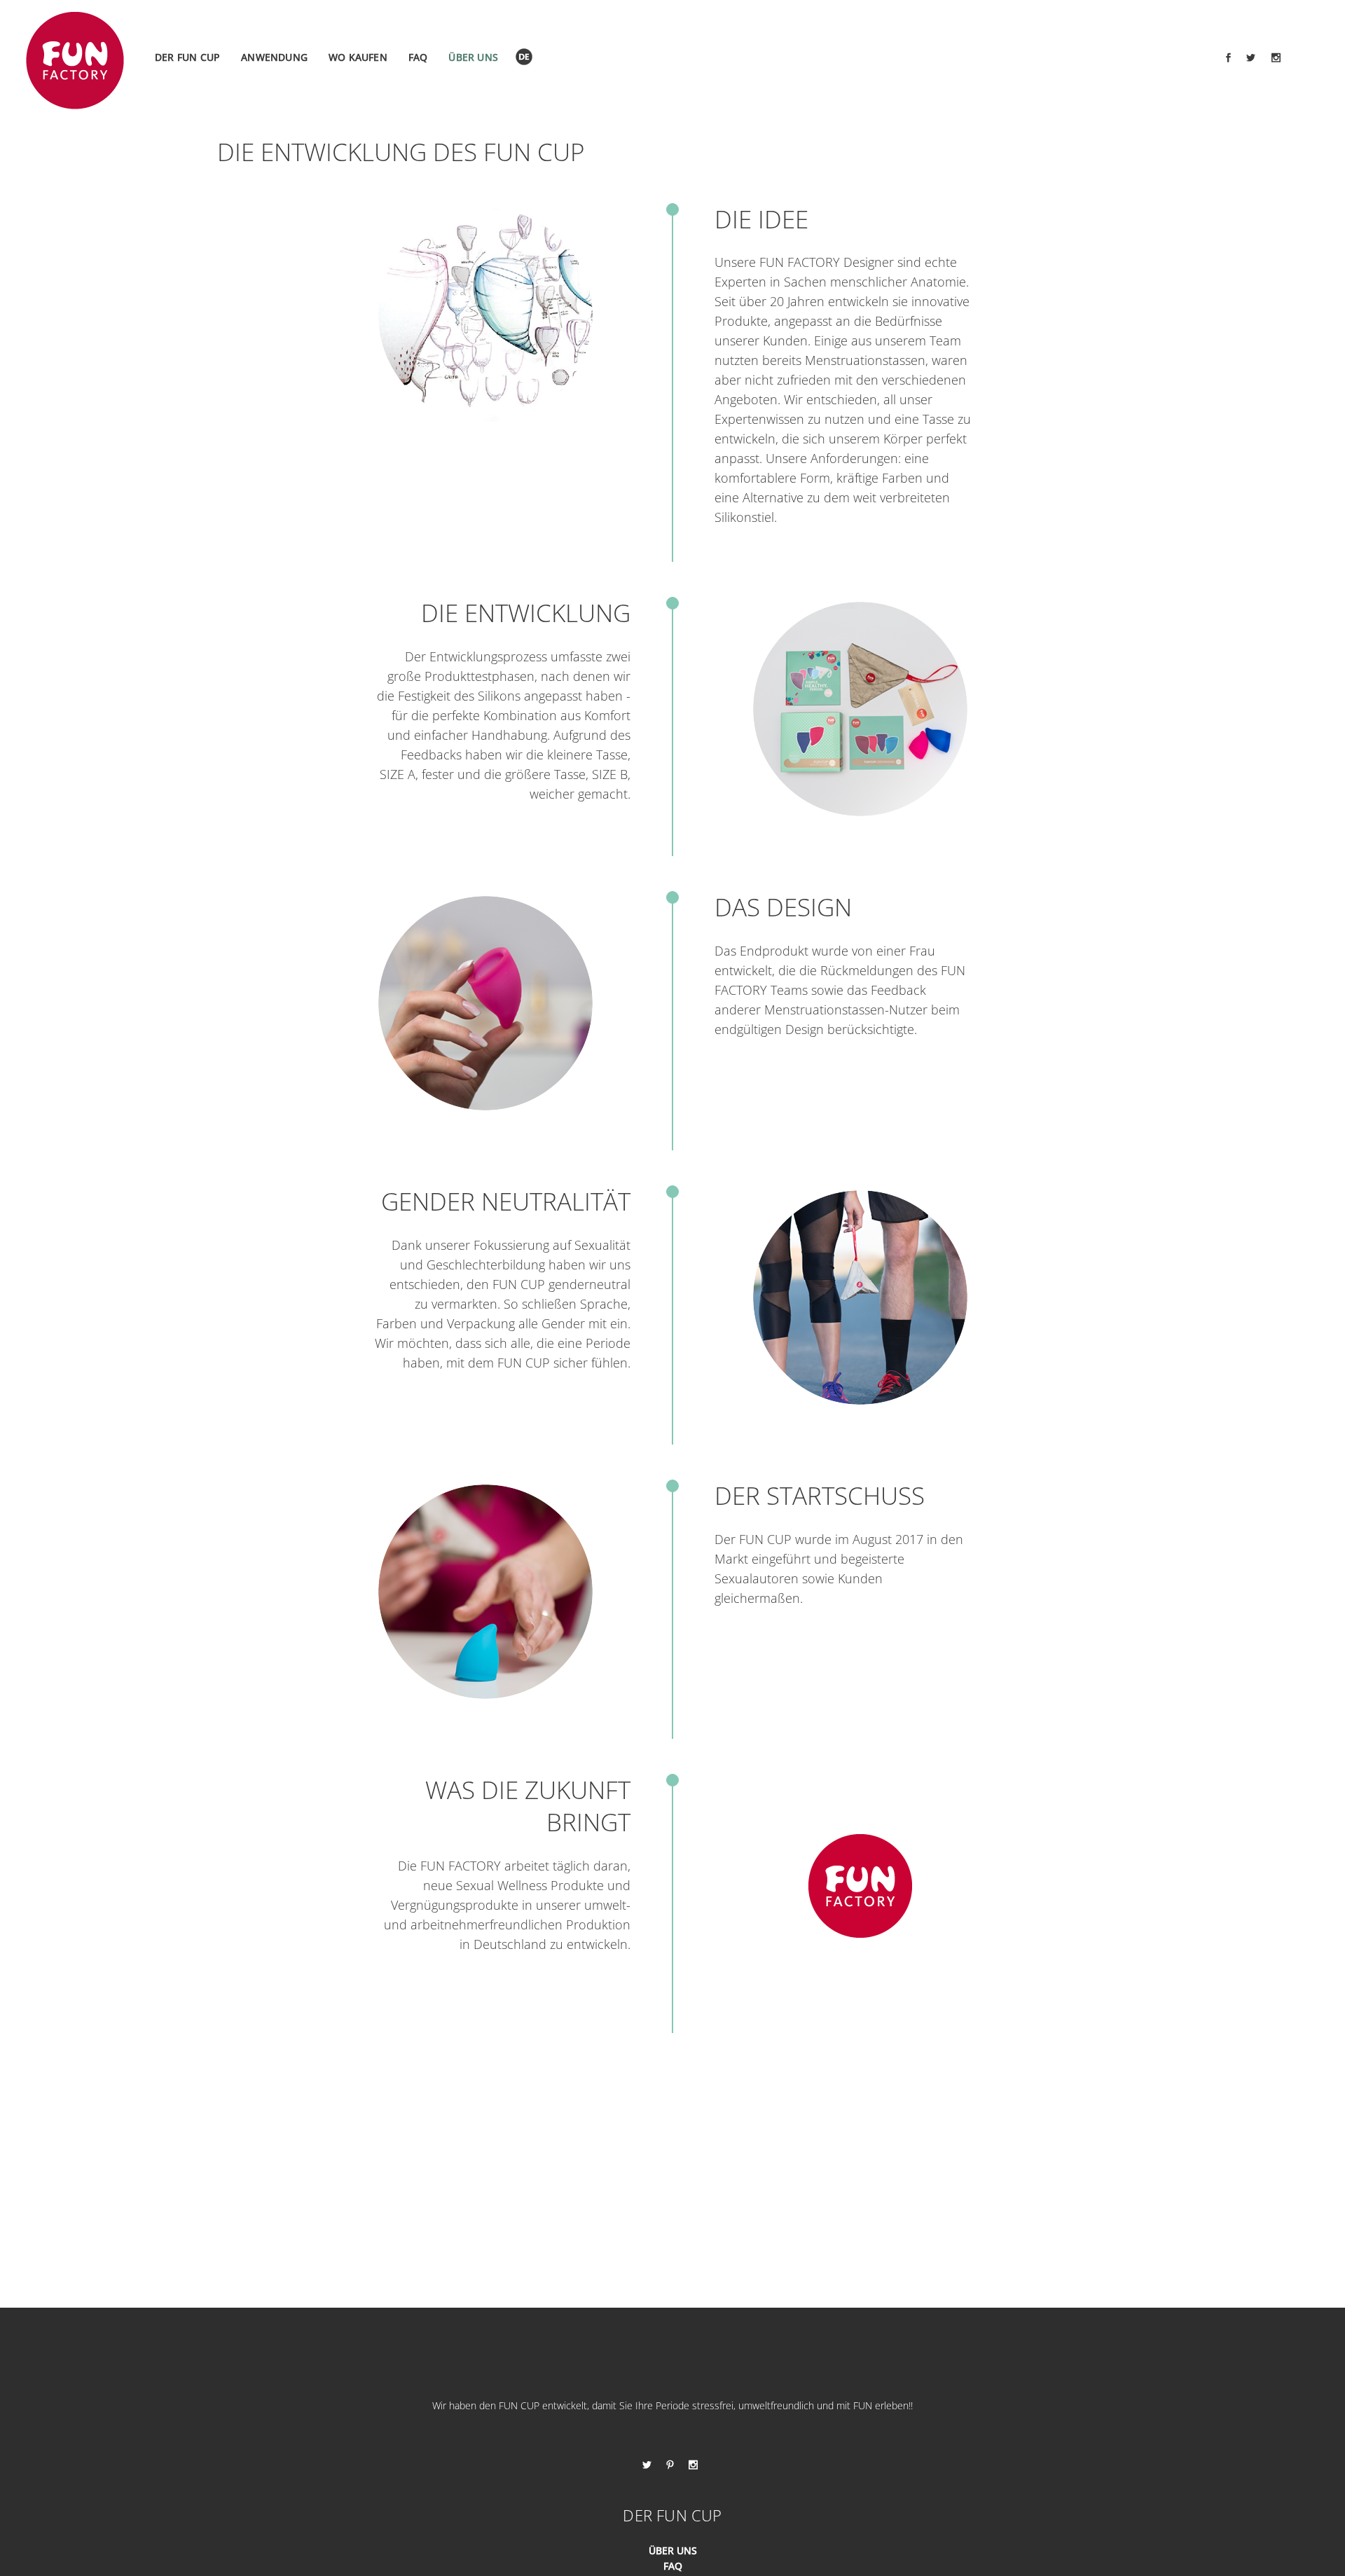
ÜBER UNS (673, 2550)
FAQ (673, 2566)
